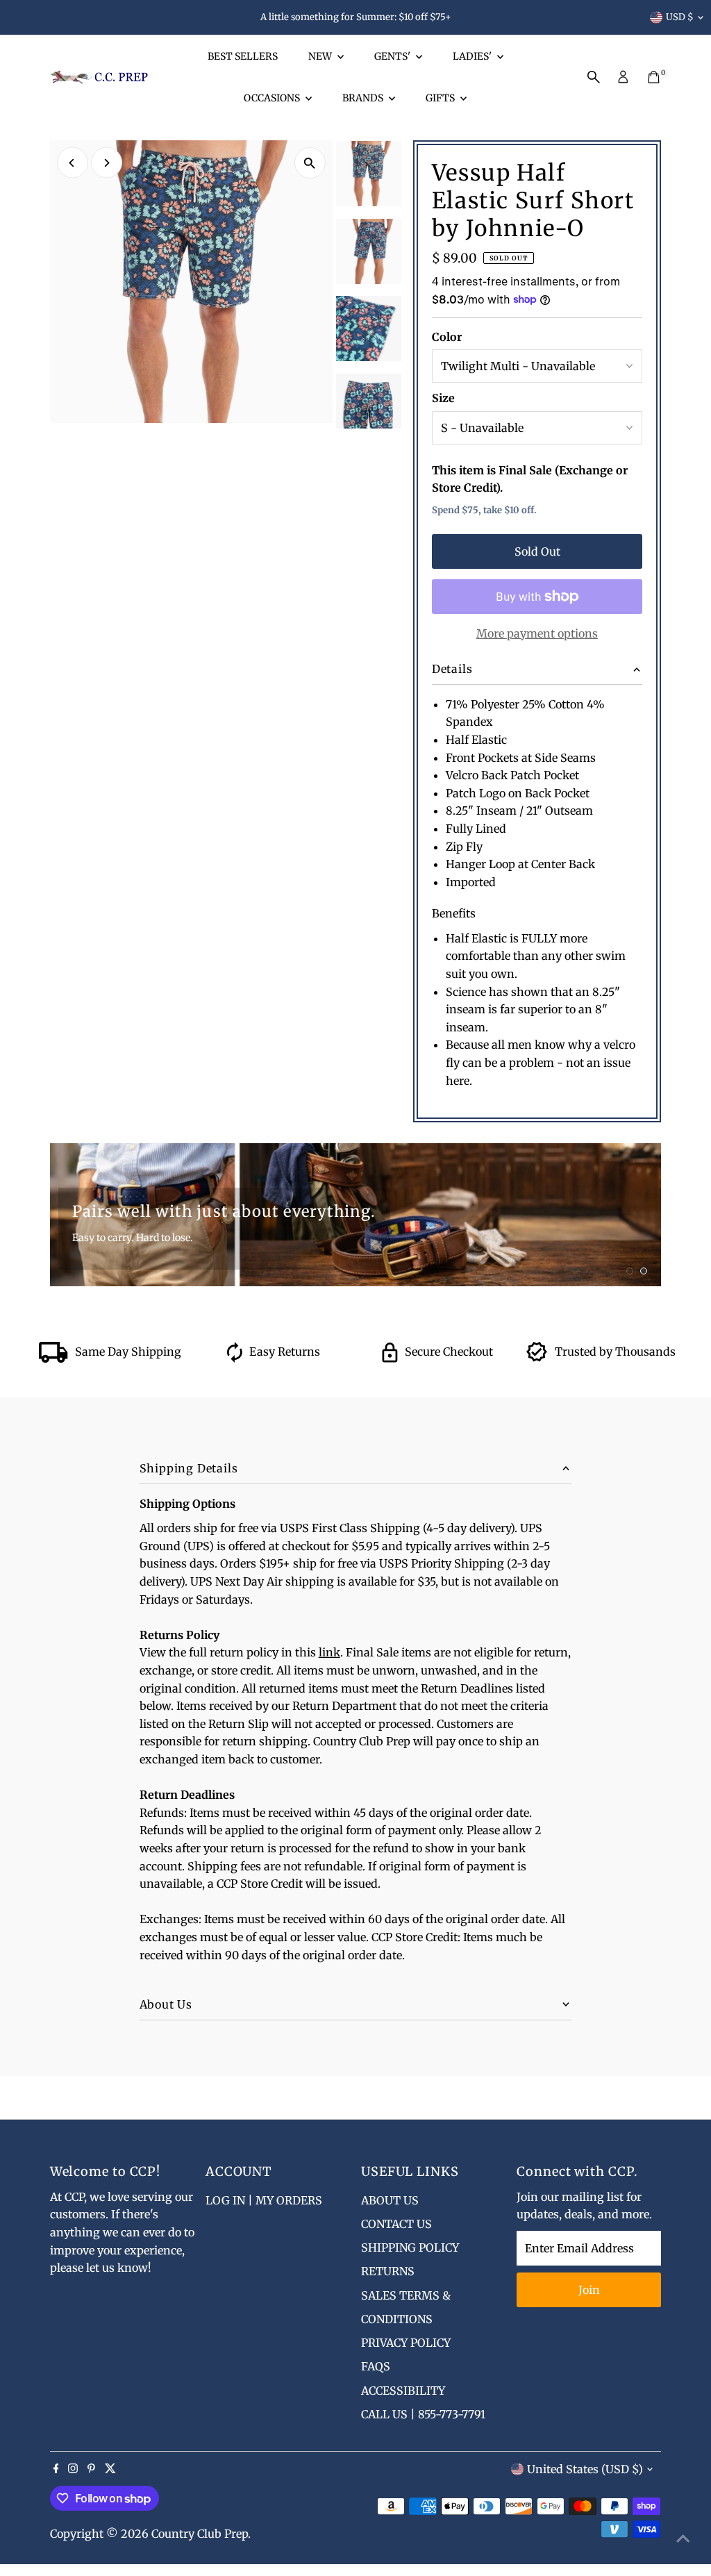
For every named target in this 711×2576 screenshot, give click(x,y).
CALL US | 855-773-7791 (423, 2414)
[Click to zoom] (310, 163)
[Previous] (73, 163)
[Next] (107, 163)
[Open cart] (654, 77)
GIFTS (441, 98)
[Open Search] (594, 77)
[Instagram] (73, 2469)
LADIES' (473, 56)
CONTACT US (396, 2224)
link (329, 1652)
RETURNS (388, 2271)
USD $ (680, 17)
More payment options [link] (537, 633)
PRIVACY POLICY (406, 2343)
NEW (321, 56)
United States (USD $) (585, 2469)
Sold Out (537, 551)
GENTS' (393, 56)
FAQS (376, 2366)
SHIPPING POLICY (410, 2247)
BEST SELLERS (243, 56)
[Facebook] (56, 2469)
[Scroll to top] (683, 2538)
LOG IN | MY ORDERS (264, 2200)
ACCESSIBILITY (403, 2391)
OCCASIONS (273, 98)
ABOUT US (390, 2200)
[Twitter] (110, 2469)
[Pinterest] (91, 2469)
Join (589, 2290)
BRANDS (364, 98)
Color (447, 337)
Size (443, 398)
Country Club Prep (200, 2534)
